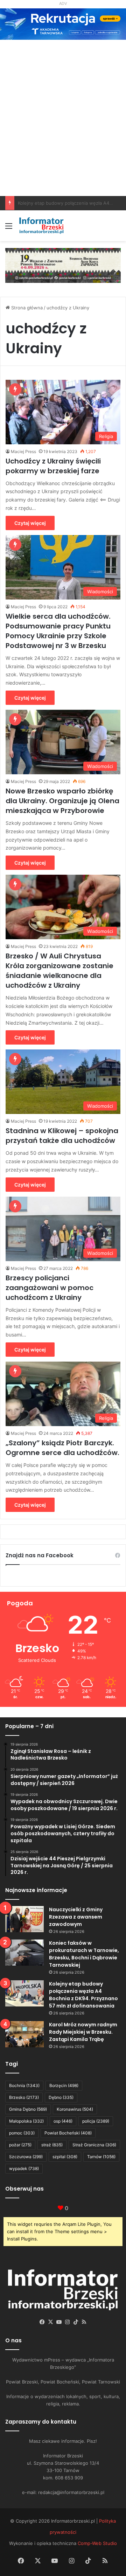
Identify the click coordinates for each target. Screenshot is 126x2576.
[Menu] (9, 228)
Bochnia (24, 2085)
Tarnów (101, 2157)
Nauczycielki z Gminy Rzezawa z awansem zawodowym (76, 1917)
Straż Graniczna (94, 2145)
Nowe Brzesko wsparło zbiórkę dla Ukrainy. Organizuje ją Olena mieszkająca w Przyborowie (62, 801)
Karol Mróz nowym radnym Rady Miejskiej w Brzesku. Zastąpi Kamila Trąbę (83, 2032)
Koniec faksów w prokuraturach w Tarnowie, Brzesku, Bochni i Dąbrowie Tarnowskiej (84, 1954)
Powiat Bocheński (68, 2133)
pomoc (22, 2133)
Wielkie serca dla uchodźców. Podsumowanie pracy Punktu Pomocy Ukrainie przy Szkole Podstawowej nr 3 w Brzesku (58, 631)
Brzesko (24, 2097)
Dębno (61, 2097)
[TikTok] (76, 2322)
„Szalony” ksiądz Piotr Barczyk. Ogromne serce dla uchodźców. (62, 1448)
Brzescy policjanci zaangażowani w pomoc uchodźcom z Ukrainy (50, 1288)
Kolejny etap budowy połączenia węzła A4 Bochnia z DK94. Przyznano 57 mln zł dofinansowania (83, 1995)
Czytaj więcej (30, 523)
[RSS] (84, 2322)
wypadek (24, 2168)
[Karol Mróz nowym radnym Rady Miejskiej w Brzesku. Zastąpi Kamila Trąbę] (24, 2034)
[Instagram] (67, 2322)
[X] (50, 2322)
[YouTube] (59, 2322)
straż (52, 2145)
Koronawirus (75, 2109)
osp (63, 2121)
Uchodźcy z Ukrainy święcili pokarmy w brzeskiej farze (53, 466)
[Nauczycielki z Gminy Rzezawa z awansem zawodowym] (24, 1919)
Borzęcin (64, 2085)
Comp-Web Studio (97, 2543)
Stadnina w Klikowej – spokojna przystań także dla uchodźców (62, 1136)
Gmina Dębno (28, 2109)
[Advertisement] (63, 146)
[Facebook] (42, 2322)
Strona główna (26, 308)
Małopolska (26, 2121)
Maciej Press (23, 451)
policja (96, 2121)
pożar (20, 2145)
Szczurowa (26, 2157)
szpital (65, 2157)
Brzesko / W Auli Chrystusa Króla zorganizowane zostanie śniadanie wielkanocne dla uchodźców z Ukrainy (59, 971)
